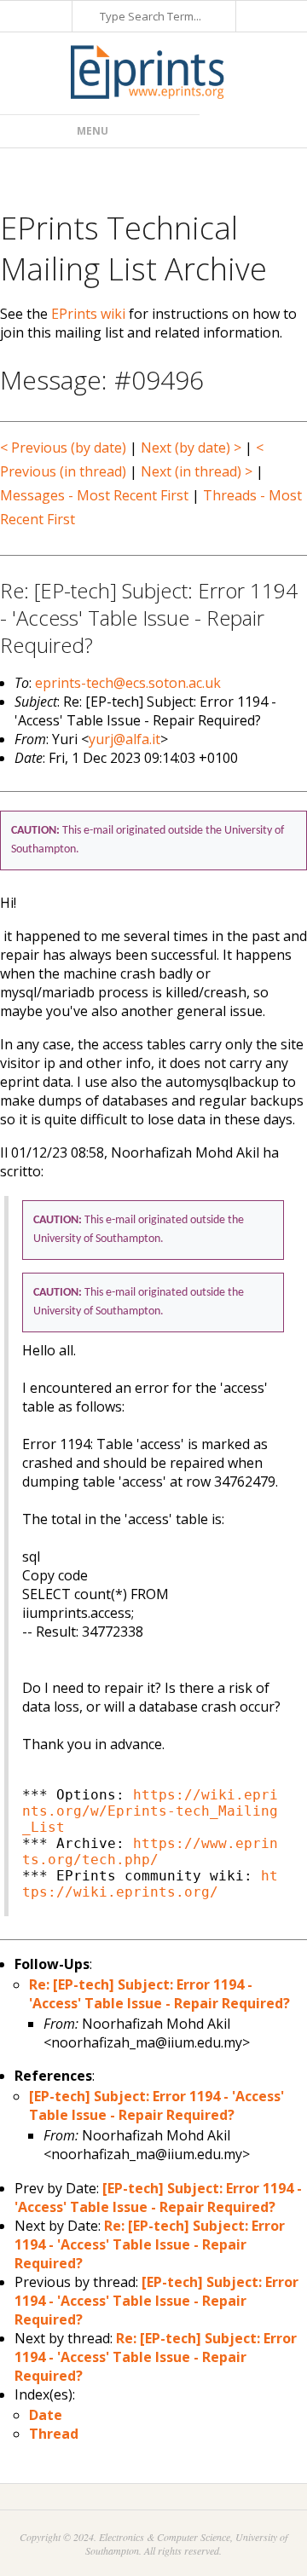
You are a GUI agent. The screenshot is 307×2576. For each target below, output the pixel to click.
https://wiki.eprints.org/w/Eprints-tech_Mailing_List (150, 1811)
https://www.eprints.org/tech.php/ (150, 1851)
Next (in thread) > (197, 471)
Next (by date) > (191, 448)
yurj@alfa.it (125, 739)
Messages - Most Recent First (94, 495)
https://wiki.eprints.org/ (150, 1884)
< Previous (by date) (63, 448)
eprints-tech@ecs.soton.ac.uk (128, 683)
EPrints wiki (88, 314)
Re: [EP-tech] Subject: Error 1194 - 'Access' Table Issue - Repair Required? (159, 1994)
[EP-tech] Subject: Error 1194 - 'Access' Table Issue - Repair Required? (156, 2105)
